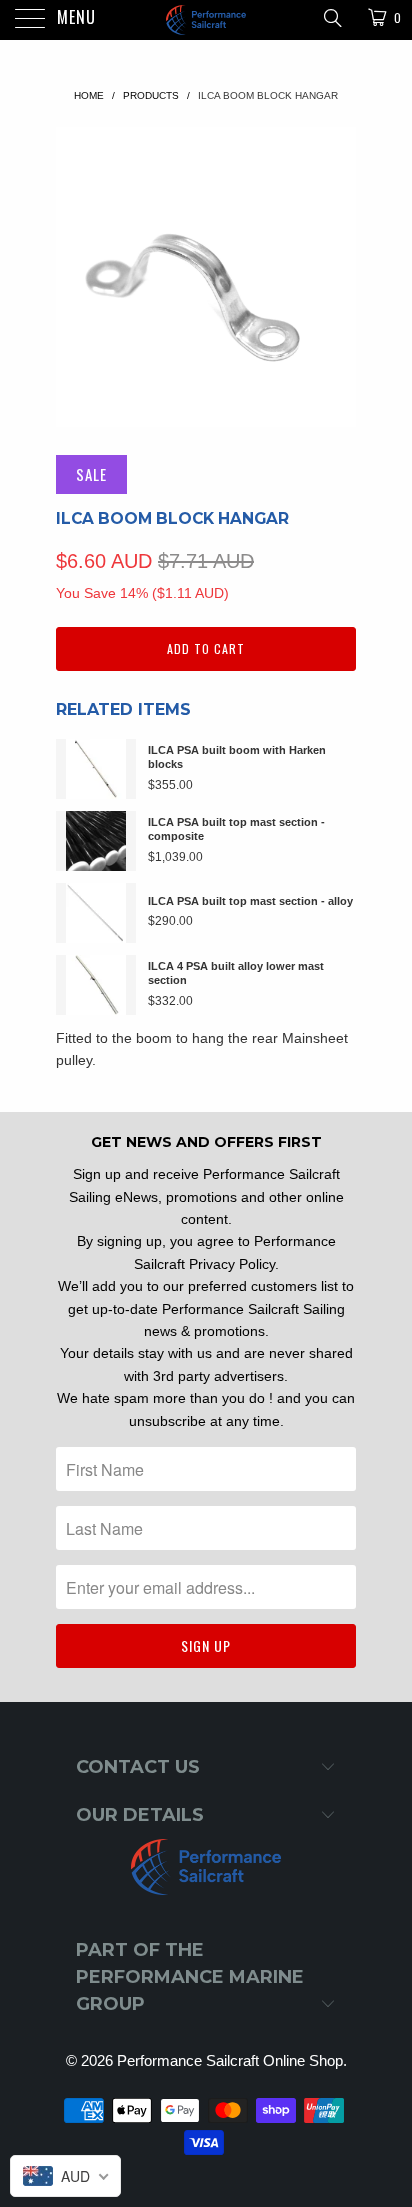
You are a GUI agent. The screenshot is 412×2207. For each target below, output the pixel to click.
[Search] (331, 17)
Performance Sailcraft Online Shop (230, 2060)
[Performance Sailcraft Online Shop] (206, 20)
